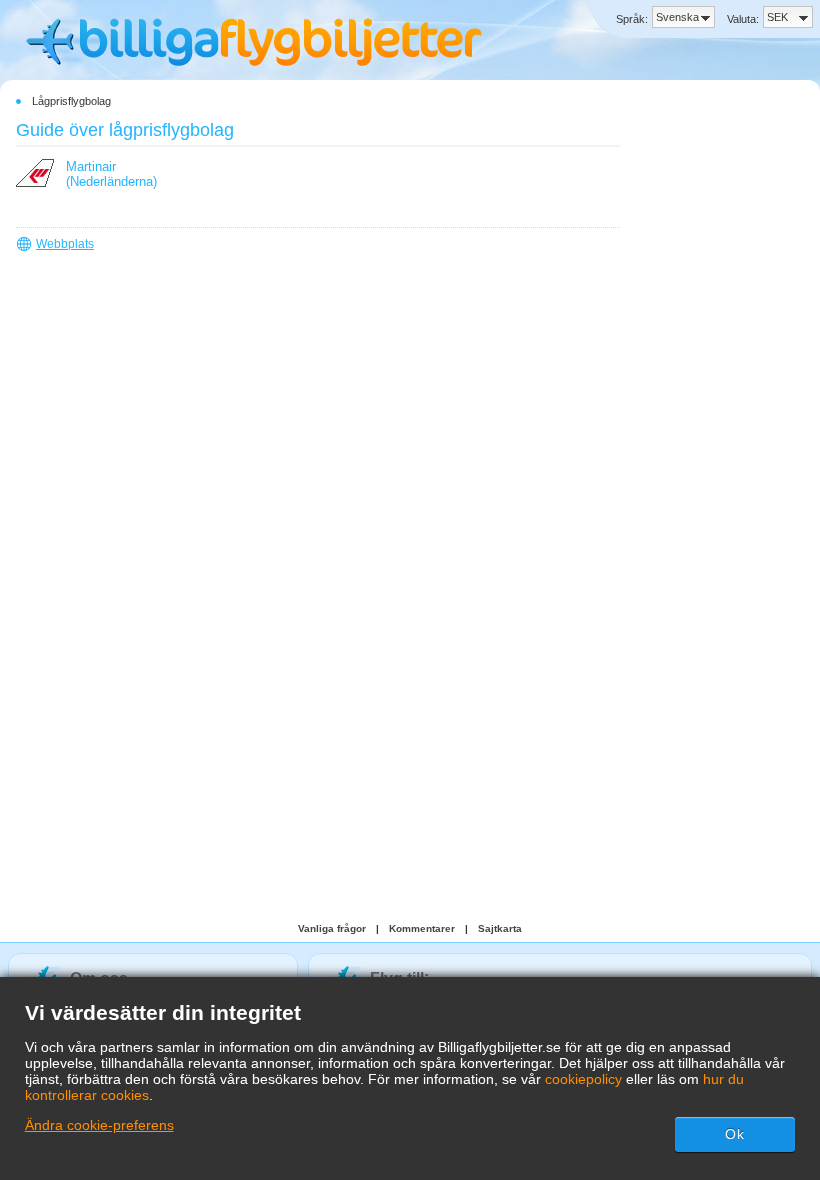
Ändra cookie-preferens (99, 1125)
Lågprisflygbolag (71, 101)
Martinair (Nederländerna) (111, 174)
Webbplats (65, 244)
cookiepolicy (583, 1079)
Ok (735, 1134)
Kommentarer (422, 928)
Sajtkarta (500, 928)
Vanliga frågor (332, 928)
